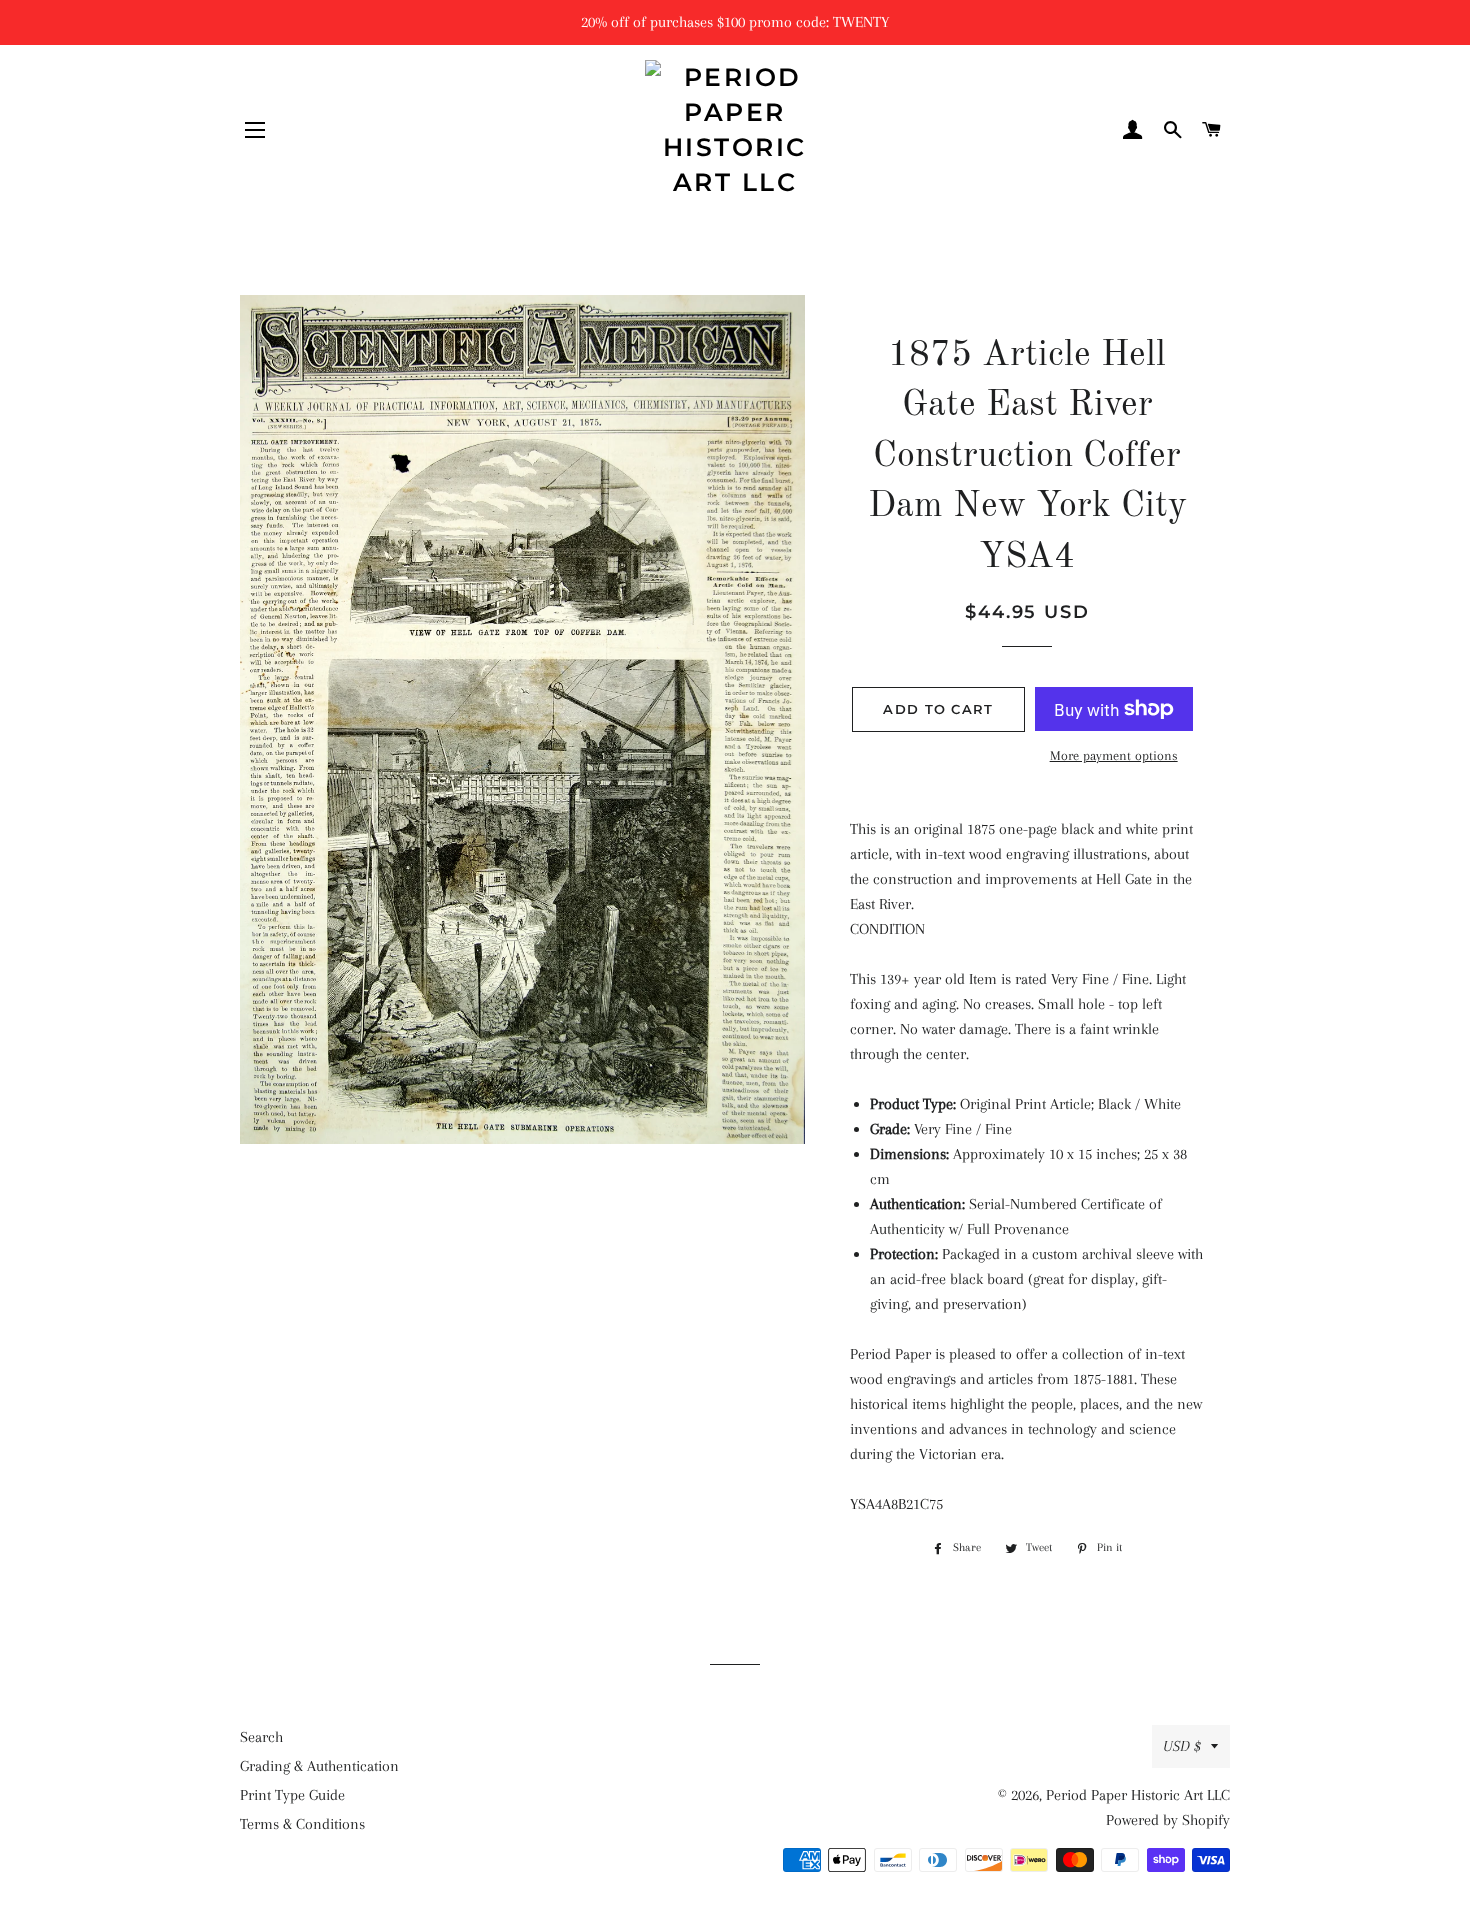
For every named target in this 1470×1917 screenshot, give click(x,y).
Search (261, 1737)
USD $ (1182, 1746)
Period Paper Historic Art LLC (1138, 1795)
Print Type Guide (292, 1795)
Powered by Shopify (1168, 1820)
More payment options (1114, 755)
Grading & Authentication (319, 1766)
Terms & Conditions (302, 1824)
